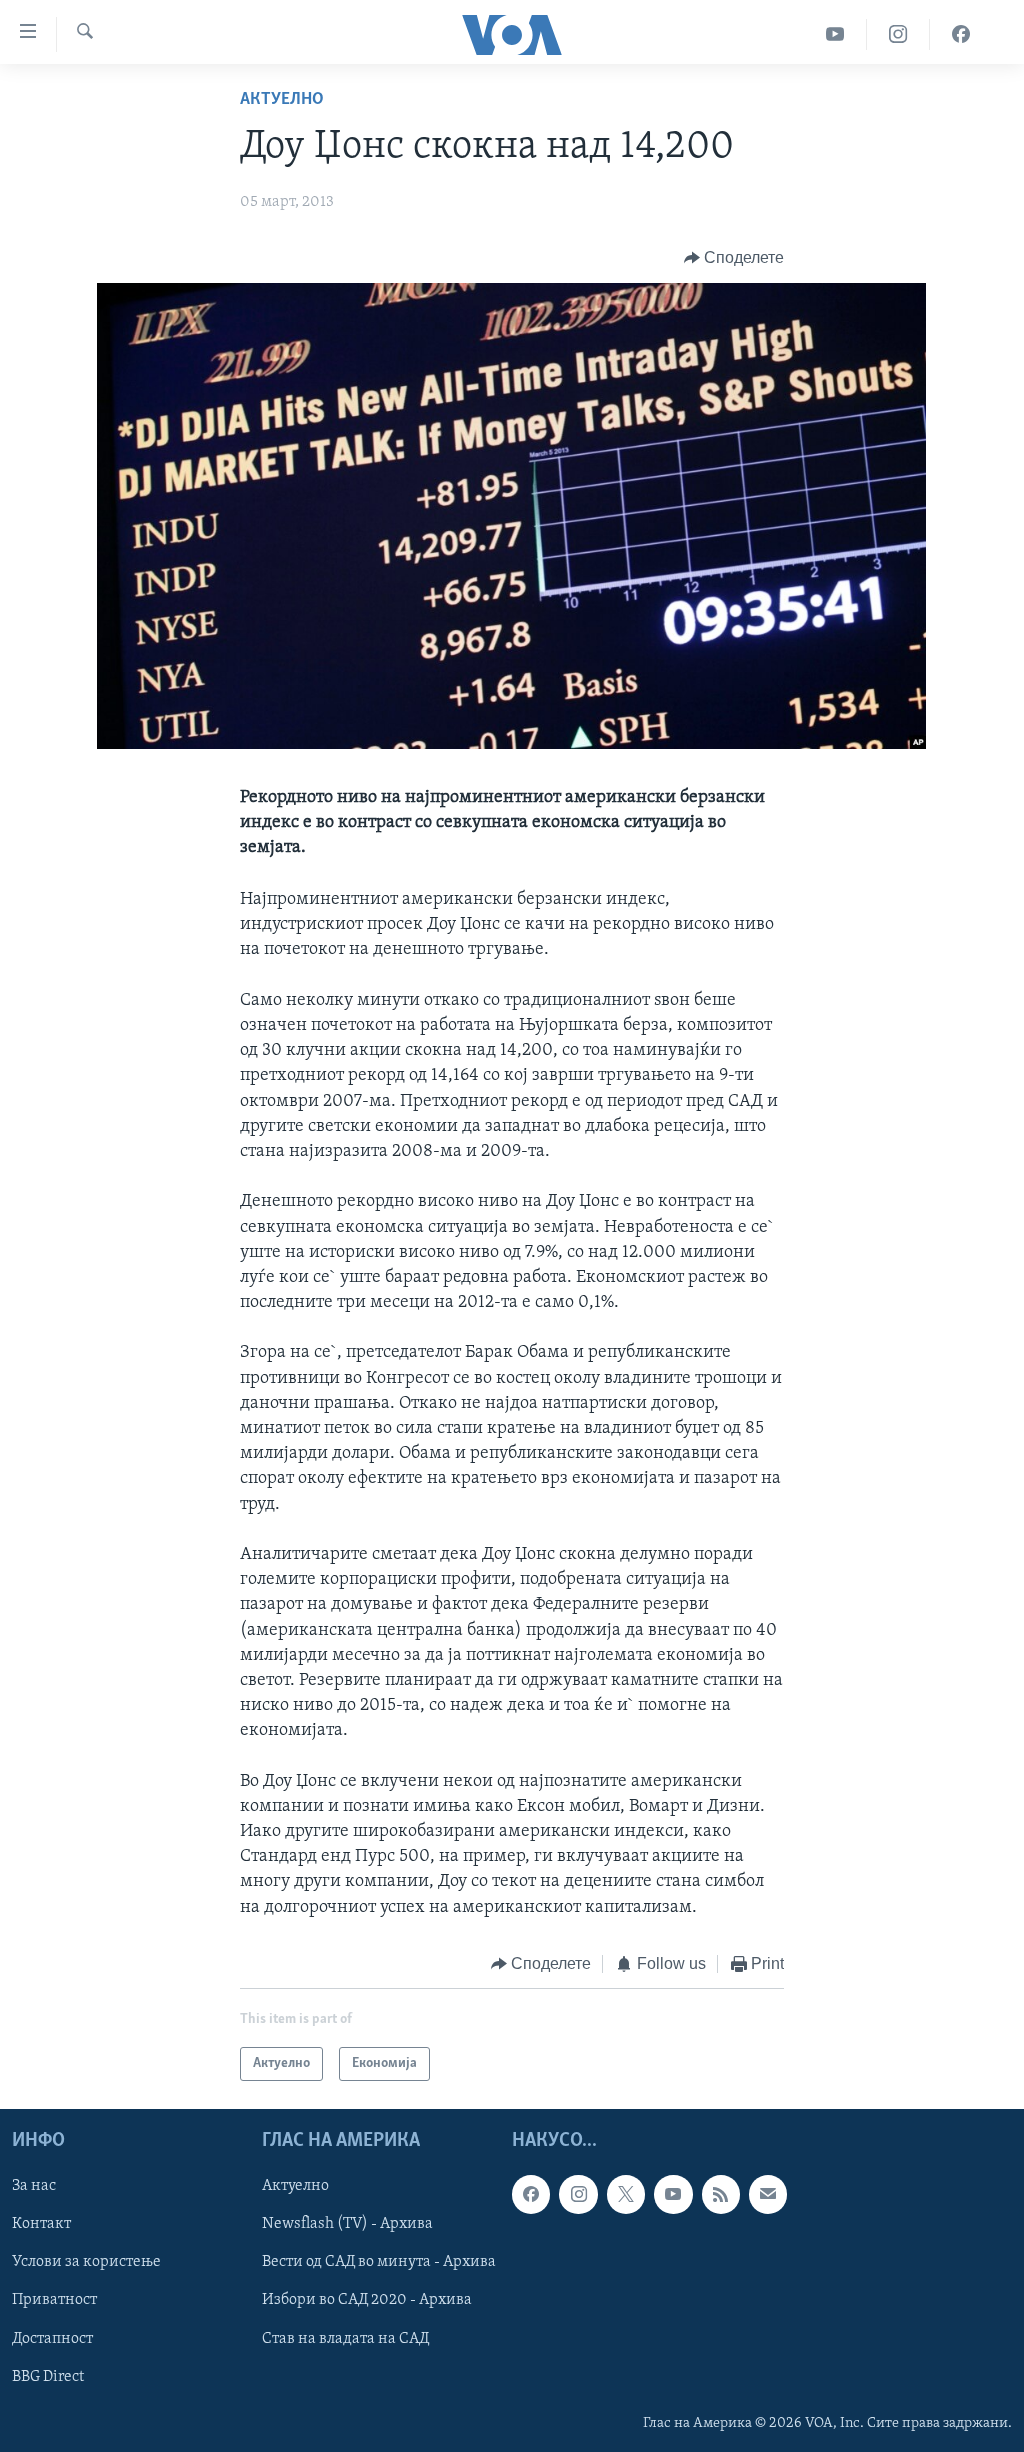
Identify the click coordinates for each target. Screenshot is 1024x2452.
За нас (34, 2187)
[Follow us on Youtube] (673, 2195)
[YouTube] (835, 34)
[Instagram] (898, 34)
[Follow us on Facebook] (531, 2195)
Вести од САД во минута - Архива (379, 2263)
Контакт (41, 2225)
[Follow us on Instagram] (578, 2195)
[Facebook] (961, 34)
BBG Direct (48, 2377)
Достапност (52, 2339)
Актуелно (282, 100)
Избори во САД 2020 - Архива (367, 2301)
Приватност (54, 2301)
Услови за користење (86, 2263)
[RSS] (721, 2195)
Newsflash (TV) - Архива (347, 2225)
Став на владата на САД (345, 2339)
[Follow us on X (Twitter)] (626, 2195)
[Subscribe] (768, 2195)
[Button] (734, 258)
